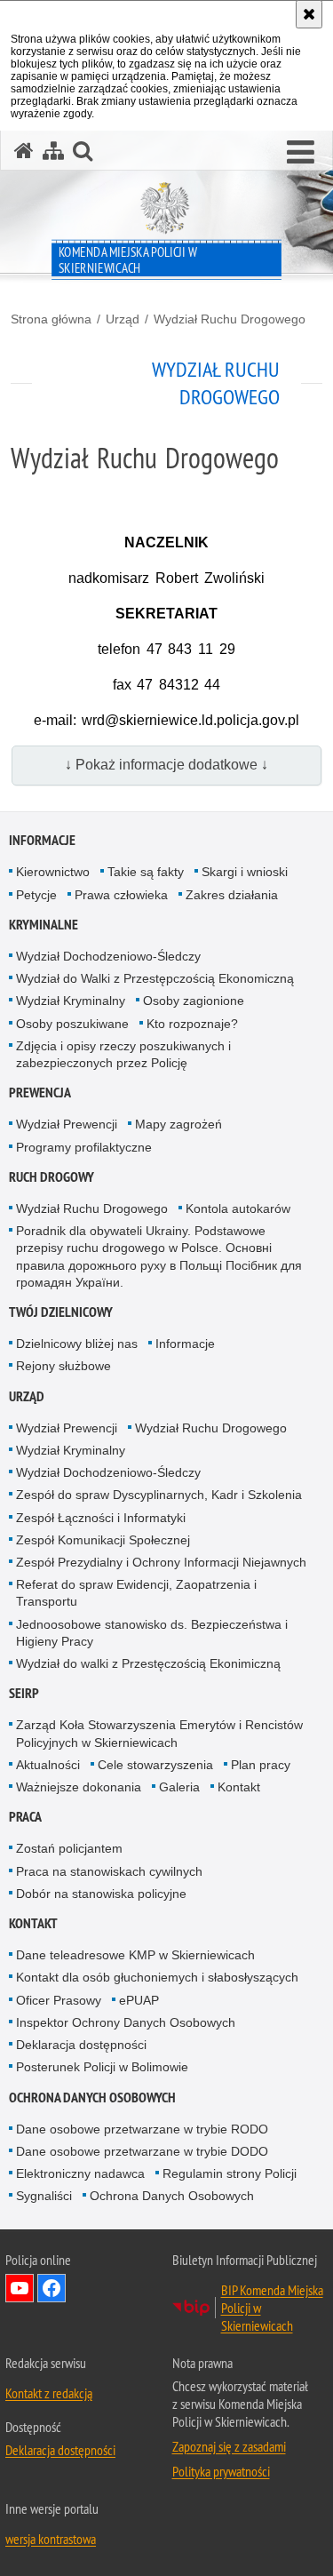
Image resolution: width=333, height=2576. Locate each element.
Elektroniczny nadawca (80, 2173)
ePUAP (139, 2000)
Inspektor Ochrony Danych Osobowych (126, 2022)
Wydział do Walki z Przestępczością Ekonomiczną (155, 978)
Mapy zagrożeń (178, 1124)
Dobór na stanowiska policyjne (101, 1894)
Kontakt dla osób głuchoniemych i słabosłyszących (157, 1977)
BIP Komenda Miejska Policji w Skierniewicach (272, 2308)
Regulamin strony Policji (230, 2173)
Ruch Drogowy (52, 1177)
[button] (301, 153)
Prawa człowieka (121, 895)
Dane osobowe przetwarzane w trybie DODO (142, 2151)
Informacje (42, 840)
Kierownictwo (53, 872)
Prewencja (40, 1093)
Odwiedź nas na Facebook (52, 2288)
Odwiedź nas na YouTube (20, 2288)
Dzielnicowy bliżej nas (77, 1344)
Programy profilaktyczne (84, 1147)
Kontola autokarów (238, 1208)
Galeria (179, 1787)
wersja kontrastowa (51, 2539)
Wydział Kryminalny (71, 1001)
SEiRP (24, 1693)
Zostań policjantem (69, 1848)
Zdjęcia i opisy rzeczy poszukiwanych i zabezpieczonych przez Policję (123, 1054)
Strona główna (51, 319)
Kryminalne (44, 925)
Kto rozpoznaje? (192, 1024)
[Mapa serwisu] (53, 151)
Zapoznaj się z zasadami (229, 2446)
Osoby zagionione (194, 1001)
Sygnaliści (44, 2196)
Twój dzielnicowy (61, 1312)
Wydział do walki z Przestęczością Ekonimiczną (148, 1663)
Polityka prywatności (221, 2471)
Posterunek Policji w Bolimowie (102, 2067)
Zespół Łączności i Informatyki (101, 1518)
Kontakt (239, 1787)
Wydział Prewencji (67, 1124)
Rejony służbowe (63, 1366)
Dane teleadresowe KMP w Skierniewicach (135, 1955)
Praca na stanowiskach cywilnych (109, 1871)
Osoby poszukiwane (72, 1024)
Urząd (123, 319)
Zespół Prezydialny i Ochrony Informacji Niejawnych (161, 1562)
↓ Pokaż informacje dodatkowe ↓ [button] (166, 765)
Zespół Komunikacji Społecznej (103, 1540)
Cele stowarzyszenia (155, 1765)
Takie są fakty (146, 872)
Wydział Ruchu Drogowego (230, 319)
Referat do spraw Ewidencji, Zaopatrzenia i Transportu (136, 1593)
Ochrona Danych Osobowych (92, 2097)
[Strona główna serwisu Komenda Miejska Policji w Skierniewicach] (24, 151)
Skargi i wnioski (245, 872)
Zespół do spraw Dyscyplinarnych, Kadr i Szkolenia (159, 1495)
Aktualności (48, 1765)
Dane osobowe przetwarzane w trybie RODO (142, 2129)
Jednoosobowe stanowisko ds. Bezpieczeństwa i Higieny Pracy (152, 1633)
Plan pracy (261, 1765)
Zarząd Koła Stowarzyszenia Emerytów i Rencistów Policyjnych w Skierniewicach (159, 1733)
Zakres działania (232, 895)
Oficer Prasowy (59, 2000)
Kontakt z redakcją (49, 2393)
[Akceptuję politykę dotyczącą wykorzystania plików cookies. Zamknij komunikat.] (309, 14)
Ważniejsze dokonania (79, 1787)
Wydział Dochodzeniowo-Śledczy (108, 956)
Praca (25, 1817)
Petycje (36, 895)
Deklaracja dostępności (81, 2045)
